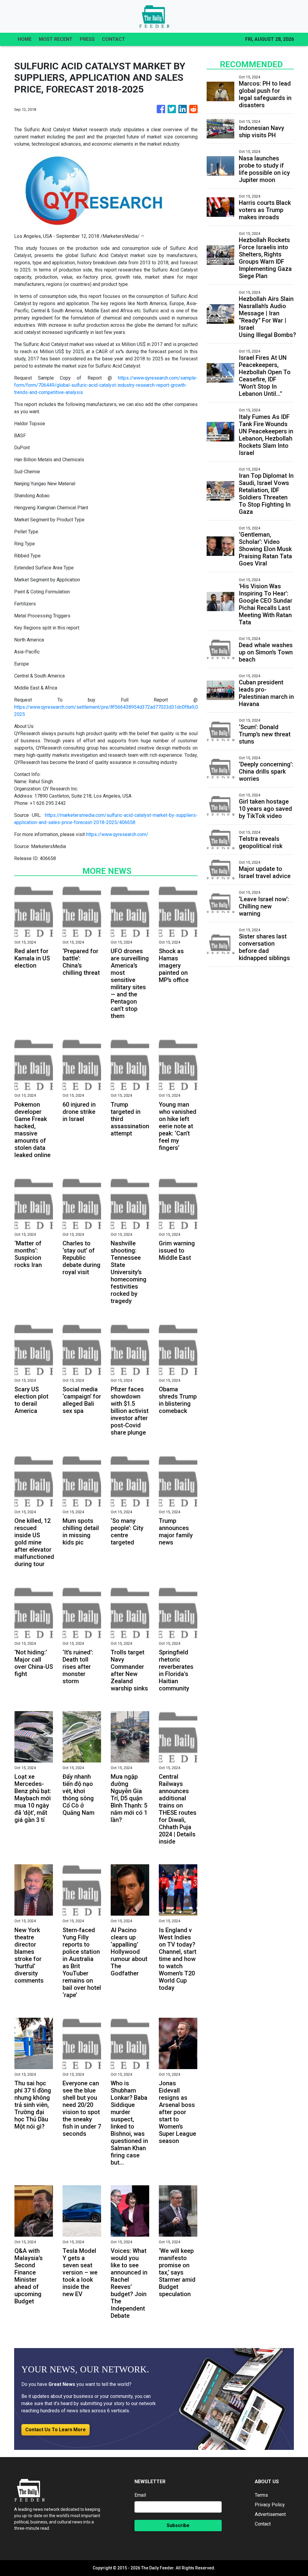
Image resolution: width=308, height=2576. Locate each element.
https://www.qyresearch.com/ (117, 834)
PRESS (87, 39)
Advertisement (270, 2514)
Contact (263, 2524)
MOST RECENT (56, 39)
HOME (25, 39)
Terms (261, 2495)
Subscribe (178, 2525)
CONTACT (114, 39)
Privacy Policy (270, 2505)
